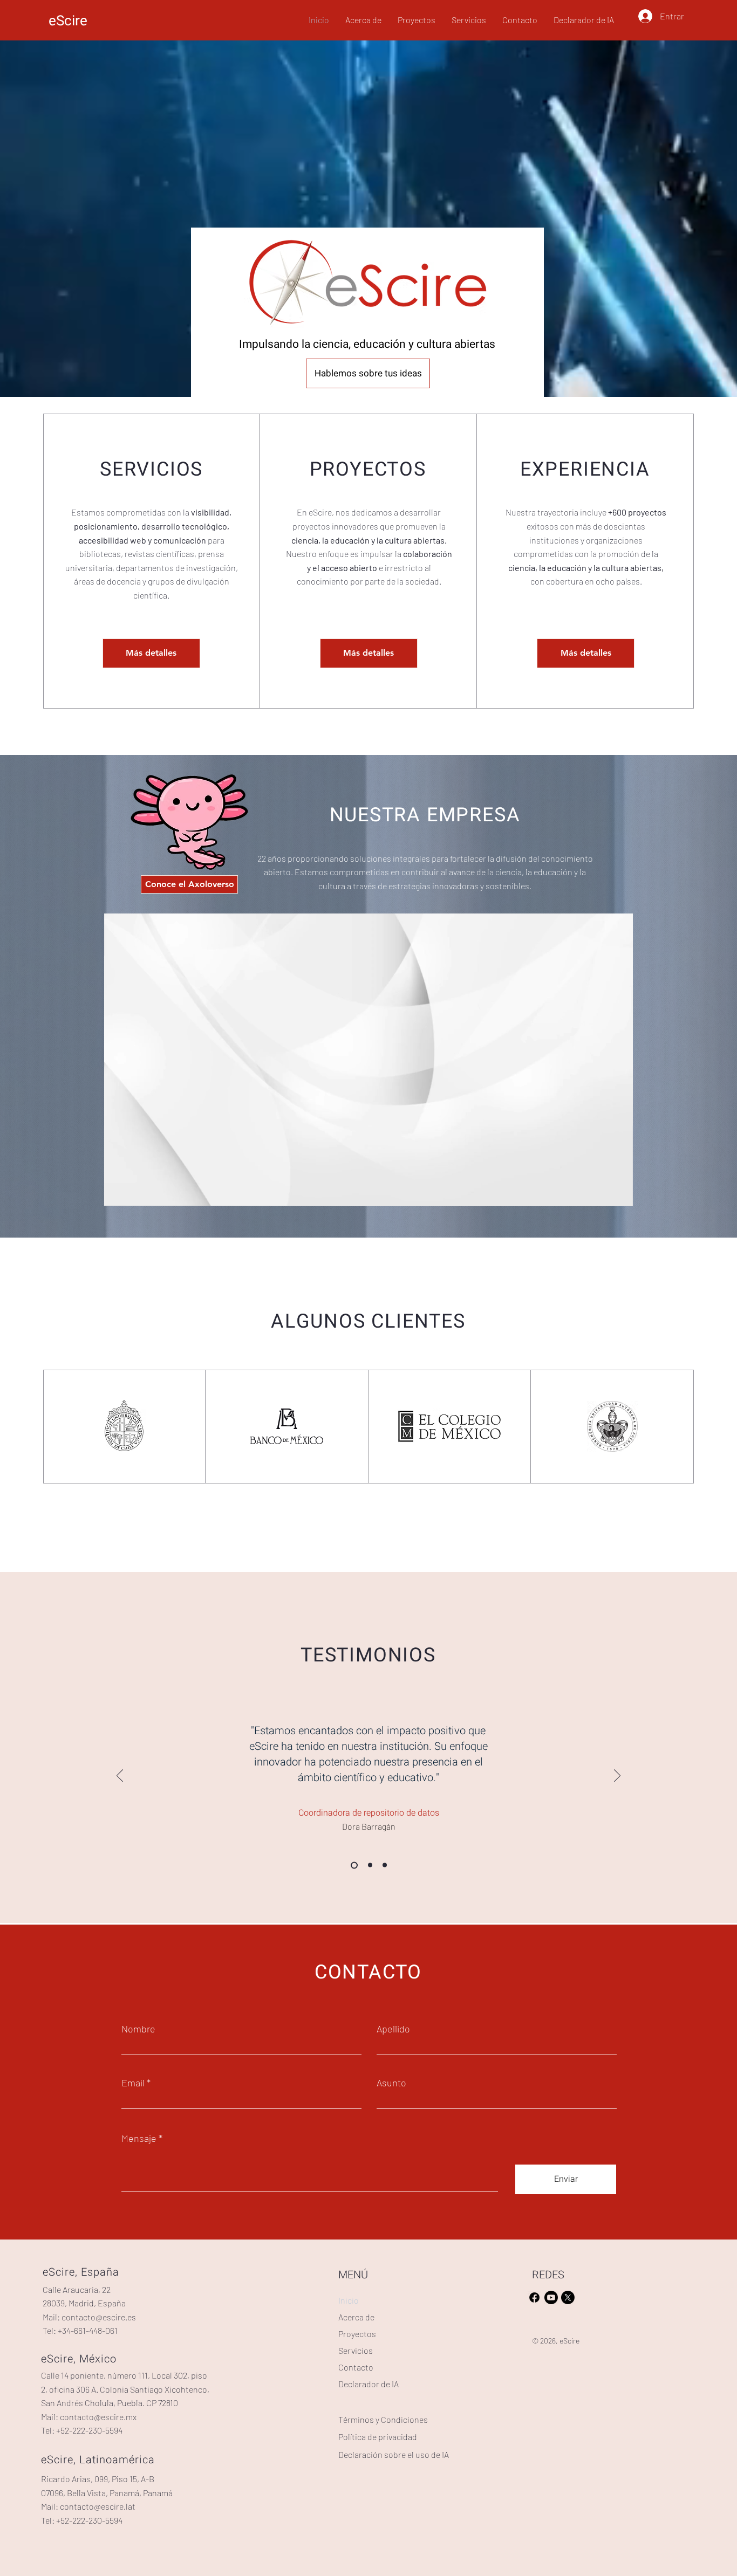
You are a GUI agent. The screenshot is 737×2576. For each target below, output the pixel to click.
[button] (619, 1194)
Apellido (393, 2029)
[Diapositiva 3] (385, 1865)
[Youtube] (551, 2297)
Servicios (356, 2350)
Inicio (349, 2300)
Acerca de (356, 2317)
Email (133, 2083)
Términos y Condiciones (383, 2419)
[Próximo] (617, 1776)
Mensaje (139, 2138)
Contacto (356, 2367)
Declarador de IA (368, 2384)
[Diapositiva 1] (353, 1865)
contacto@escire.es (99, 2317)
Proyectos (357, 2334)
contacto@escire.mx (98, 2417)
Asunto (391, 2083)
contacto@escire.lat (98, 2506)
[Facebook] (534, 2297)
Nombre (138, 2029)
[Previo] (120, 1776)
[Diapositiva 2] (369, 1865)
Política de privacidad (378, 2437)
